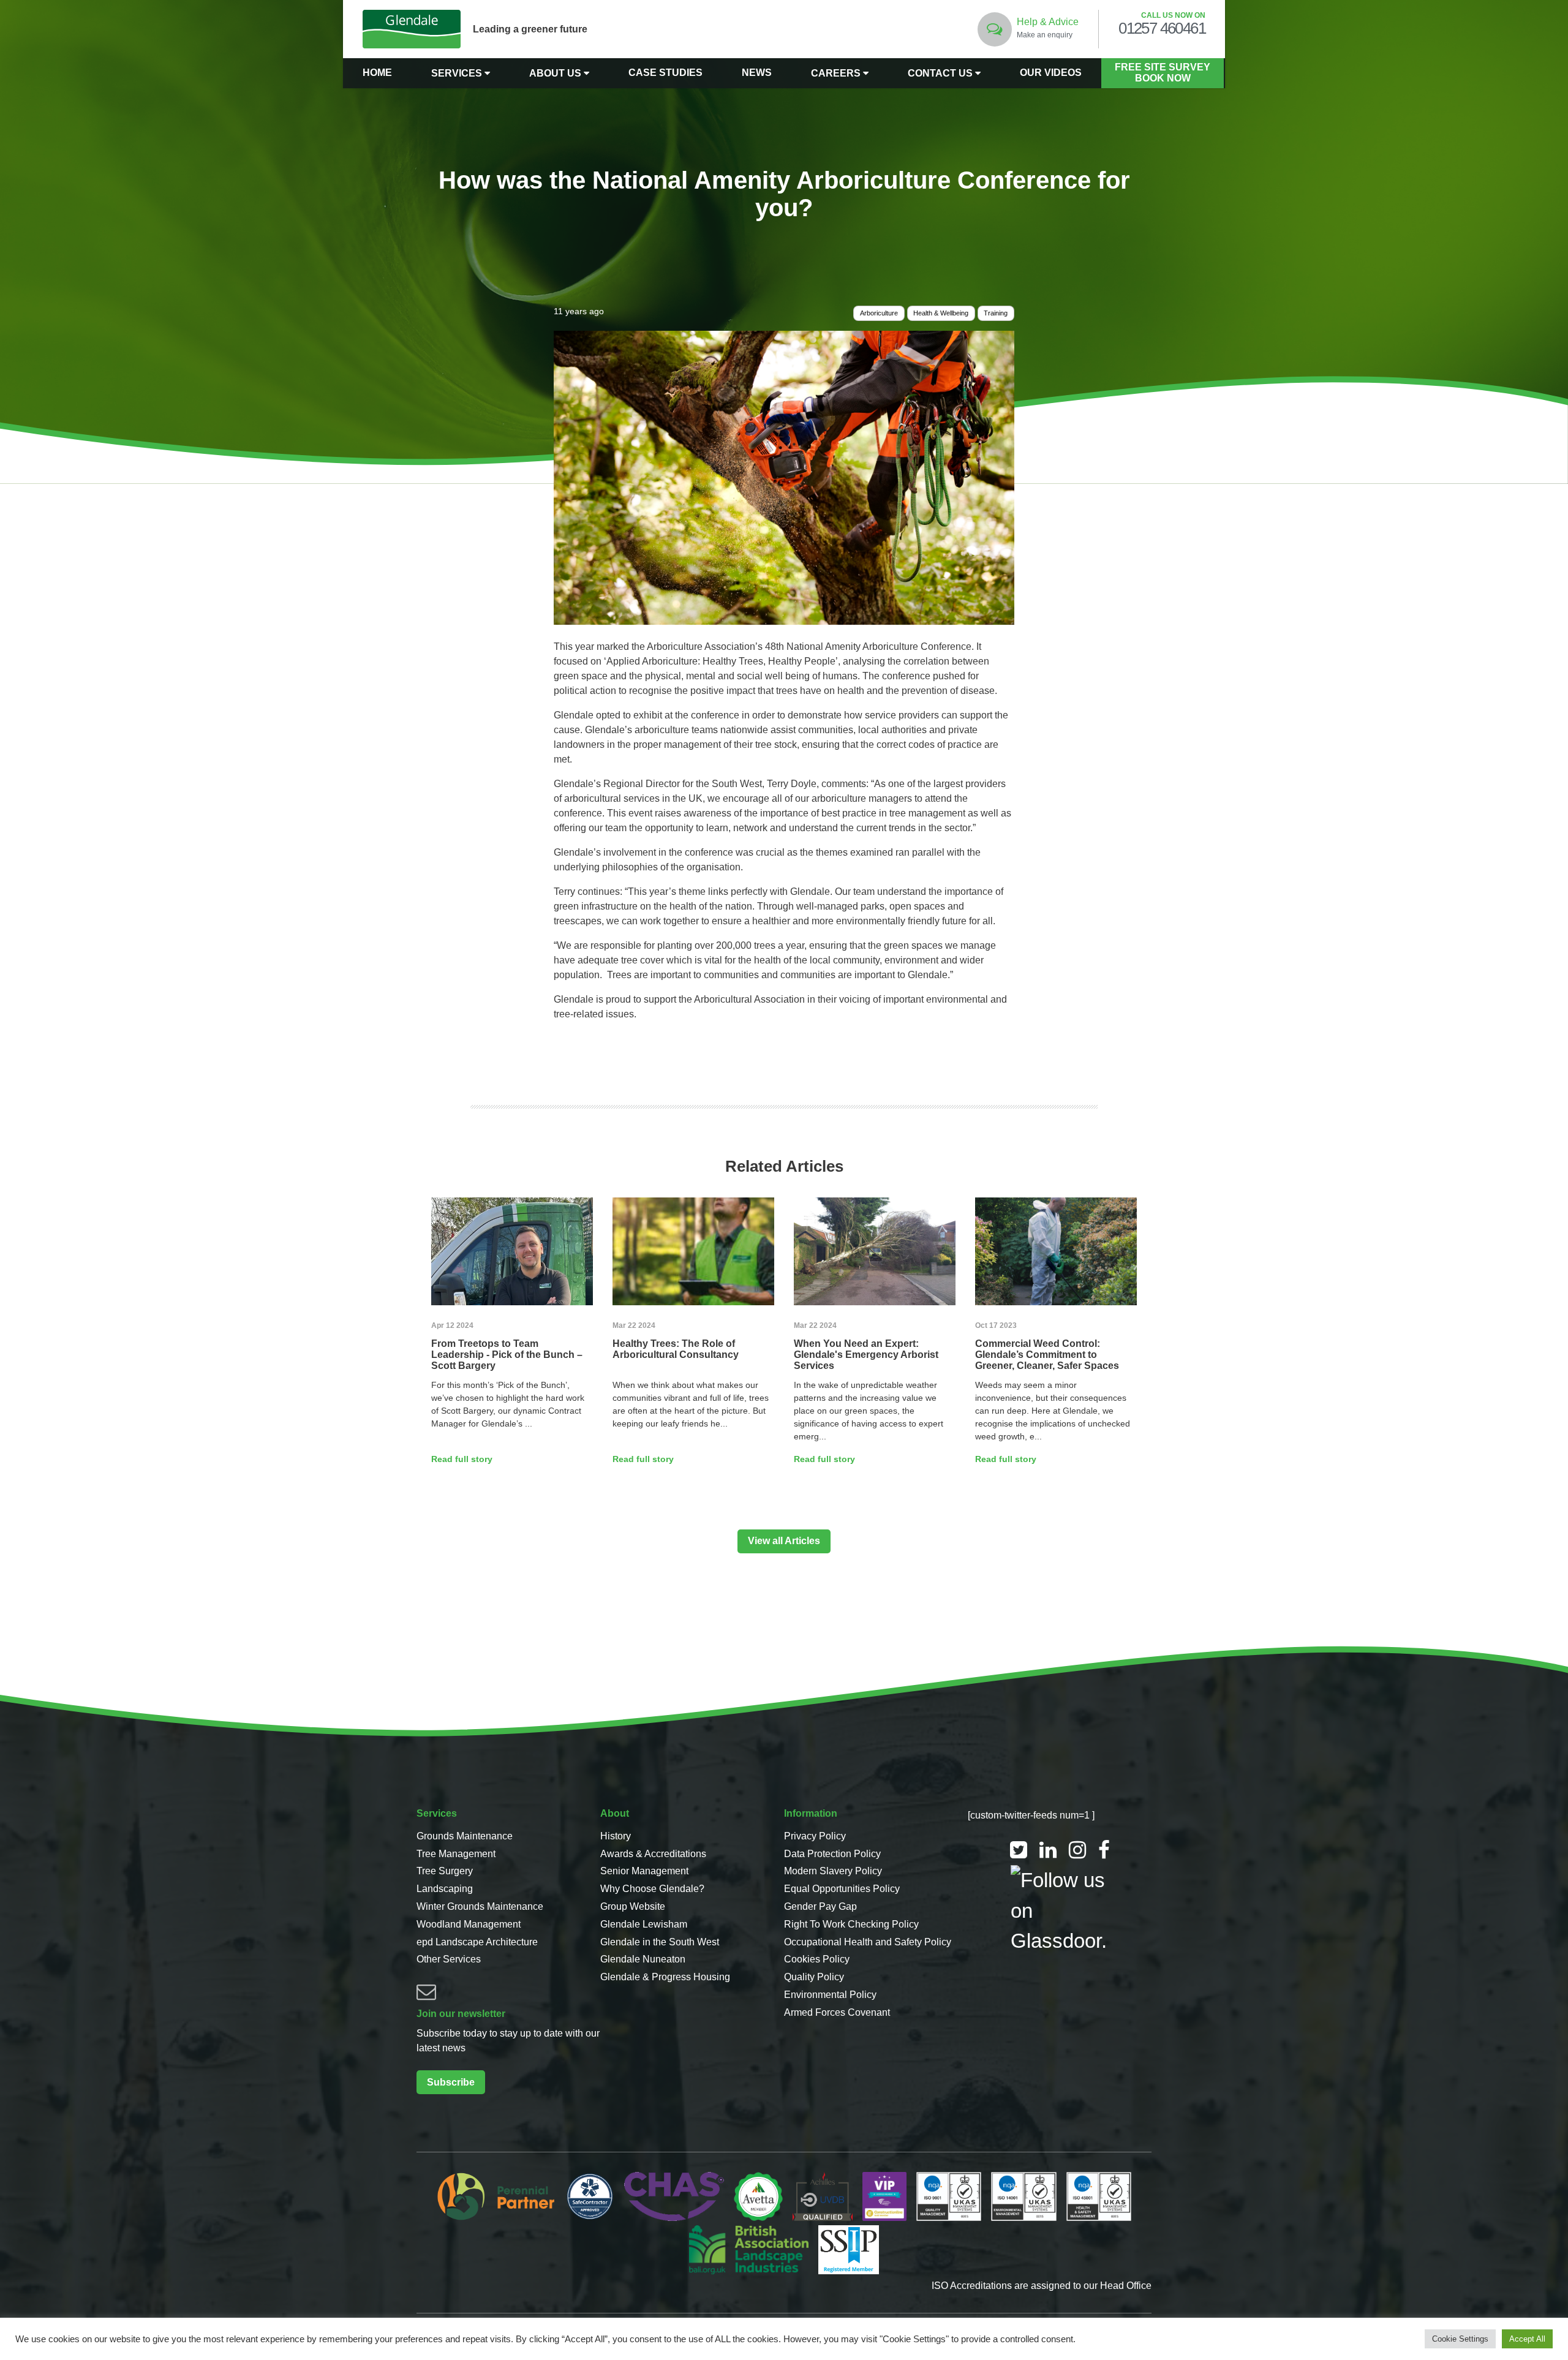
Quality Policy (814, 1977)
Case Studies (665, 73)
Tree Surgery (445, 1871)
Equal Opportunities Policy (842, 1889)
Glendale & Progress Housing (665, 1977)
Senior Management (644, 1871)
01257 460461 (1162, 29)
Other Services (449, 1959)
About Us (556, 73)
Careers (837, 73)
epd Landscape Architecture (477, 1942)
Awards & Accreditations (653, 1854)
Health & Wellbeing (941, 313)
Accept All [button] (1527, 2339)
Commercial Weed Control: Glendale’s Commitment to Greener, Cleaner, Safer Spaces (1047, 1355)
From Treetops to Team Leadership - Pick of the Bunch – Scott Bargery (507, 1355)
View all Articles (784, 1541)
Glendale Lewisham (644, 1924)
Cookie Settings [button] (1460, 2339)
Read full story (462, 1459)
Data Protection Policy (832, 1854)
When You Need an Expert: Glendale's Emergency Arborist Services (866, 1355)
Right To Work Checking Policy (851, 1924)
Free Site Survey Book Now (1163, 73)
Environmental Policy (830, 1995)
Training (996, 313)
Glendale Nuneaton (643, 1959)
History (616, 1836)
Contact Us (941, 73)
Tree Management (456, 1854)
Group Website (633, 1906)
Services (458, 73)
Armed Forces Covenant (837, 2012)
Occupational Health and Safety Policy (868, 1942)
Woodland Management (469, 1924)
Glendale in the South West (660, 1942)
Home (377, 73)
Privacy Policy (815, 1836)
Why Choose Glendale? (652, 1889)
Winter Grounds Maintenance (480, 1906)
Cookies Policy (817, 1959)
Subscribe (451, 2082)
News (757, 73)
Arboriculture (879, 313)
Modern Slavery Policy (833, 1871)
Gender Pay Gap (820, 1906)
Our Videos (1051, 73)
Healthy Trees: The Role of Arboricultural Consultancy (676, 1349)
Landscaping (445, 1889)
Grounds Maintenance (465, 1836)
